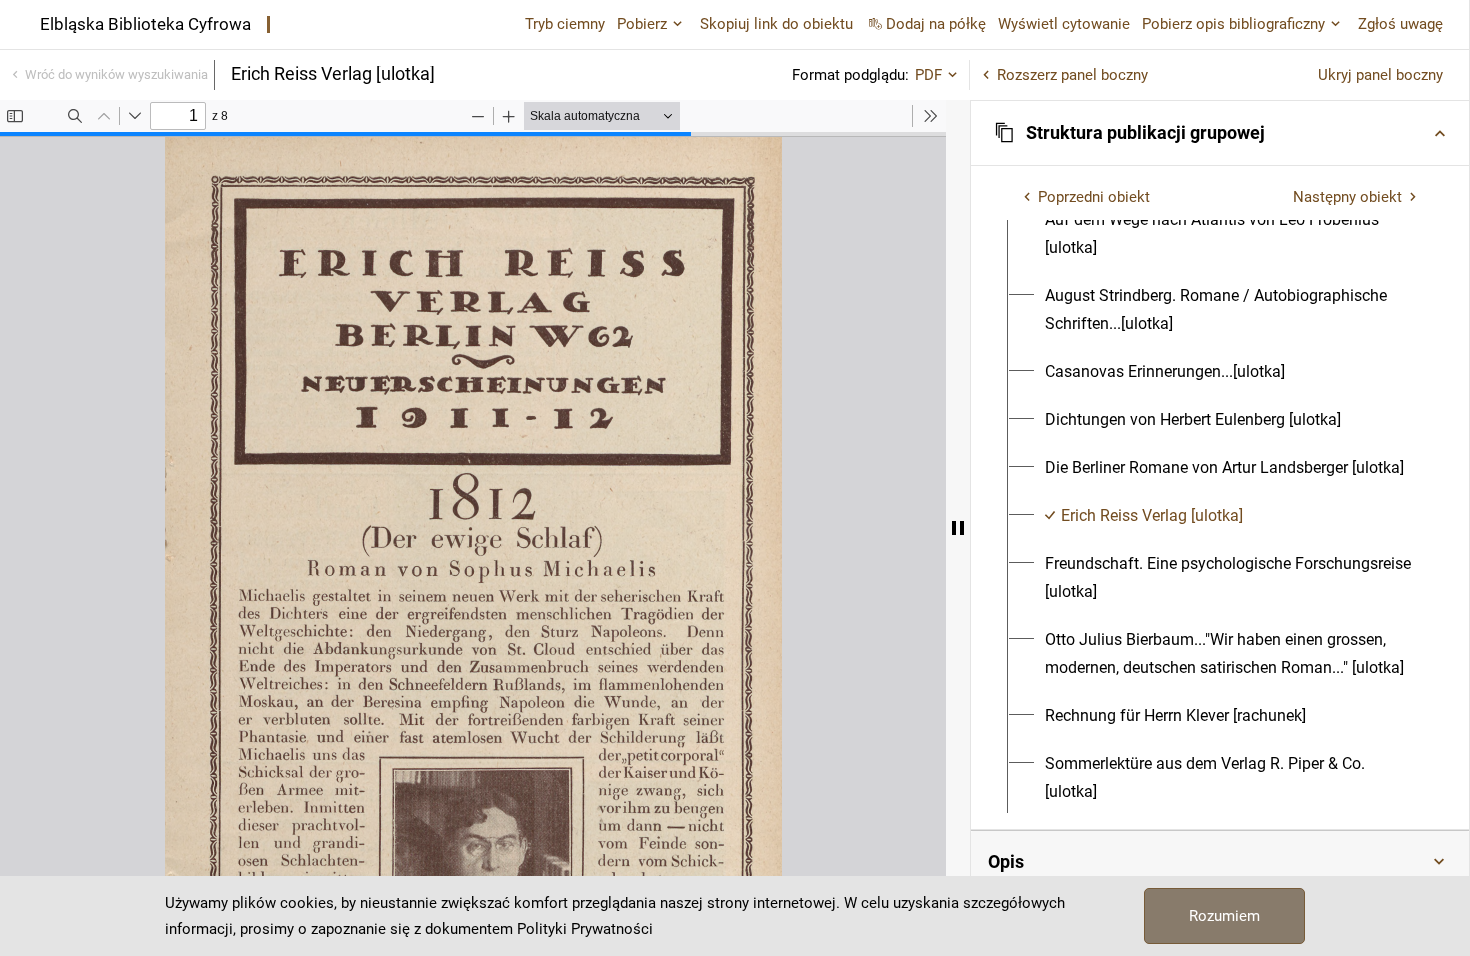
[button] (1220, 133)
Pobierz (642, 24)
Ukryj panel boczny (1380, 75)
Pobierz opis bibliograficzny (1233, 24)
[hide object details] (958, 528)
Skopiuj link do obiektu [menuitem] (776, 24)
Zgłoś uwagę (1400, 24)
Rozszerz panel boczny (1072, 75)
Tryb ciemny (565, 24)
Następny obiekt (1347, 197)
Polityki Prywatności (585, 929)
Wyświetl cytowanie (1064, 24)
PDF (928, 75)
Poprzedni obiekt (1094, 197)
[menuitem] (1231, 234)
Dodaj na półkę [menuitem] (936, 24)
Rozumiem (1224, 916)
